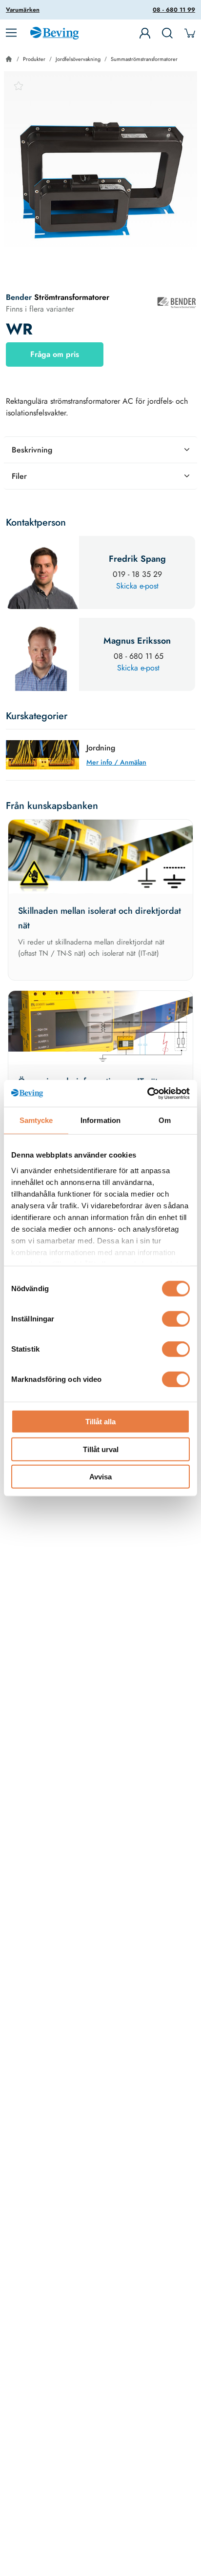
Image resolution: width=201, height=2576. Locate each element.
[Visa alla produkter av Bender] (177, 303)
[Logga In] (145, 33)
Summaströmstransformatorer (144, 59)
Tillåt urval (101, 1449)
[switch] (176, 1319)
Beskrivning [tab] (32, 450)
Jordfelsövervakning (78, 59)
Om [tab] (165, 1120)
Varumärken (23, 10)
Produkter (34, 59)
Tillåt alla (100, 1422)
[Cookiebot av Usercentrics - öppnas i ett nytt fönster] (147, 1093)
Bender (20, 297)
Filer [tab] (19, 476)
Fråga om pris (55, 354)
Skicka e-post (137, 586)
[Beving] (54, 35)
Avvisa (100, 1477)
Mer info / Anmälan (116, 762)
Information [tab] (100, 1120)
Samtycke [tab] (36, 1120)
